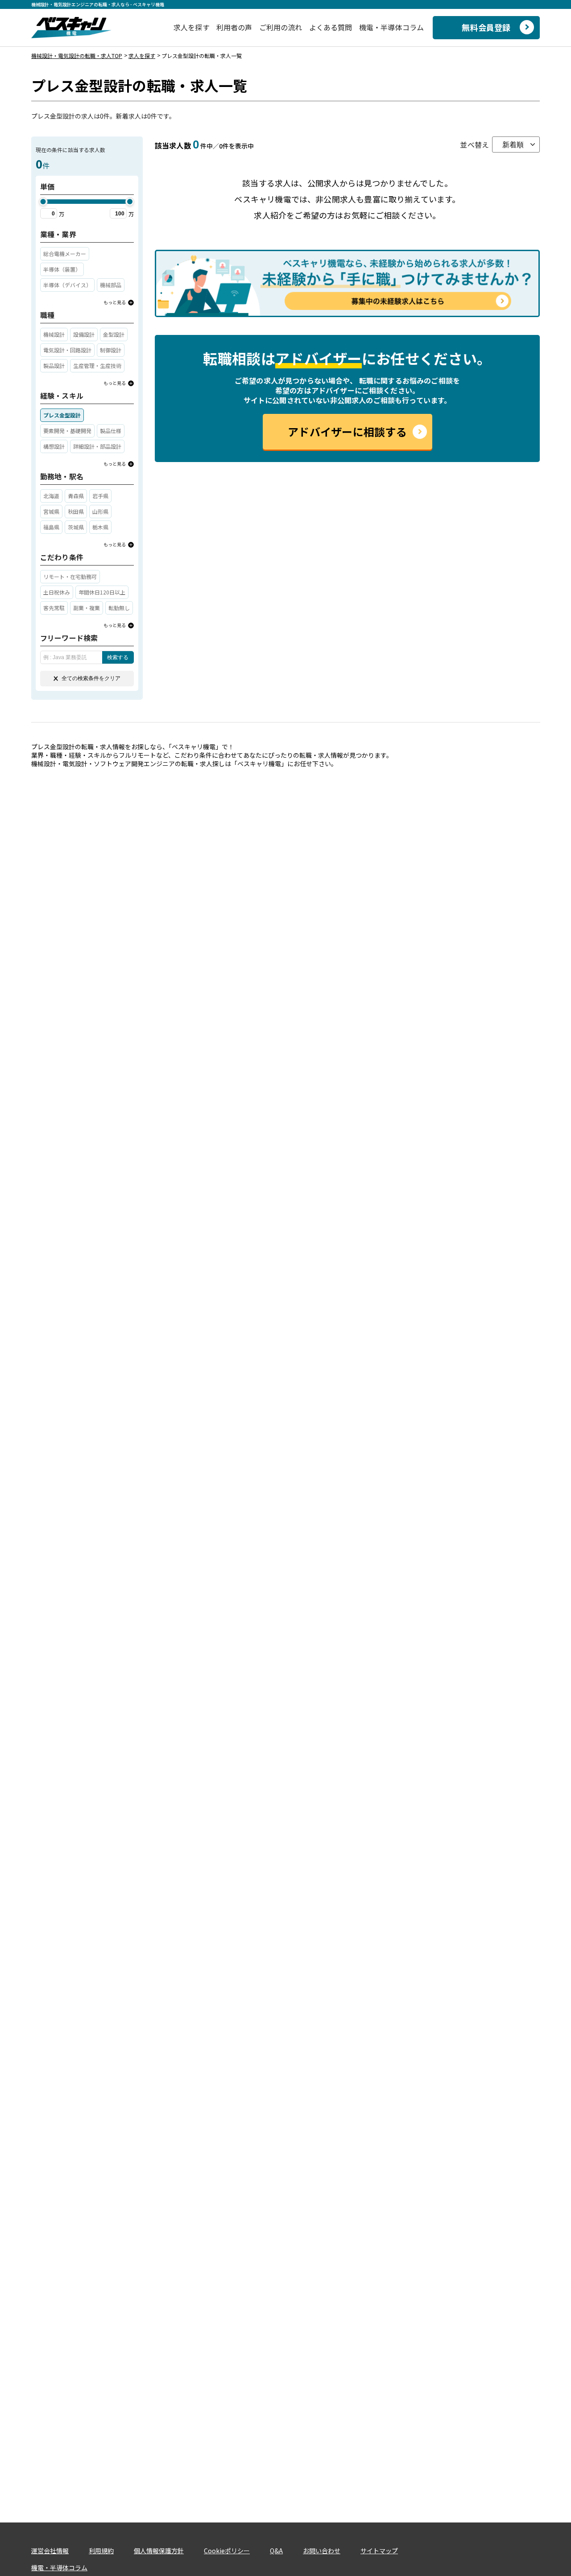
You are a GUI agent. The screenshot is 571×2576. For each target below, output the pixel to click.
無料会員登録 (486, 27)
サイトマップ (379, 2551)
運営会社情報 (50, 2551)
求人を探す (192, 27)
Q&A (276, 2551)
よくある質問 (331, 27)
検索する (118, 657)
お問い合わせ (322, 2551)
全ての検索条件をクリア (91, 678)
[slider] (43, 202)
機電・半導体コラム (391, 27)
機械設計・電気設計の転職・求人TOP (77, 56)
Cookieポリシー (227, 2551)
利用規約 (101, 2551)
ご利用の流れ (281, 27)
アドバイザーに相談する (347, 431)
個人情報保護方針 (159, 2551)
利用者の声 (234, 27)
